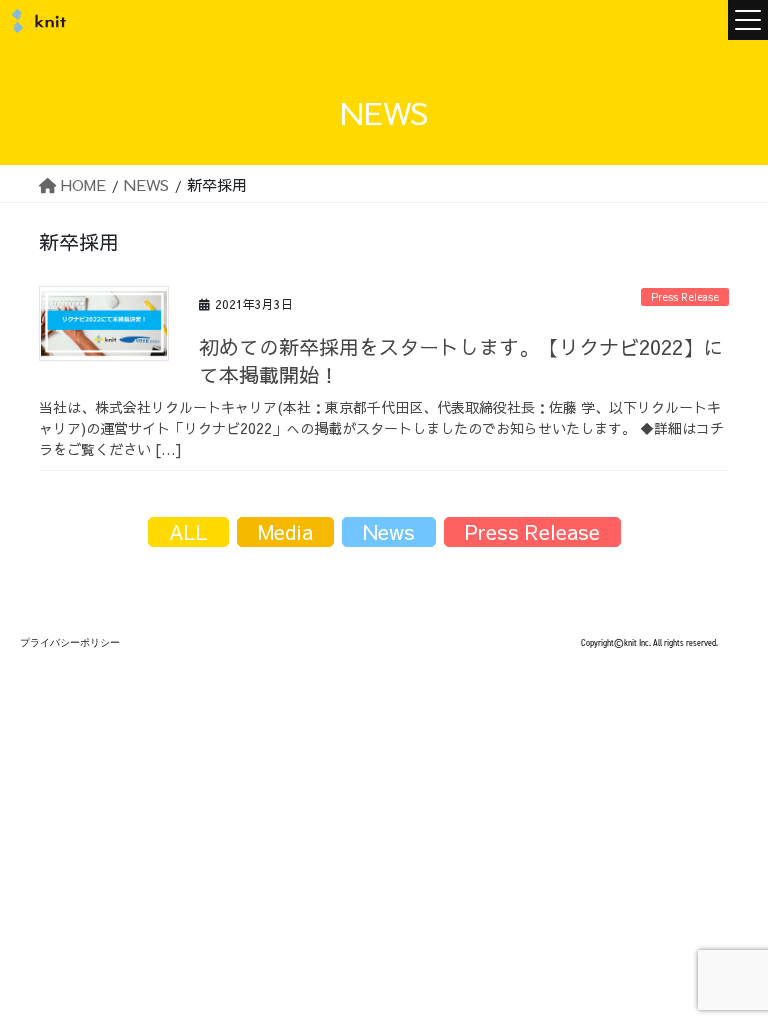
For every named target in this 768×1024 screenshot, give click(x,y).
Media (285, 531)
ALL (188, 531)
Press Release (685, 297)
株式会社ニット (35, 21)
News (389, 531)
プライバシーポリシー (70, 642)
